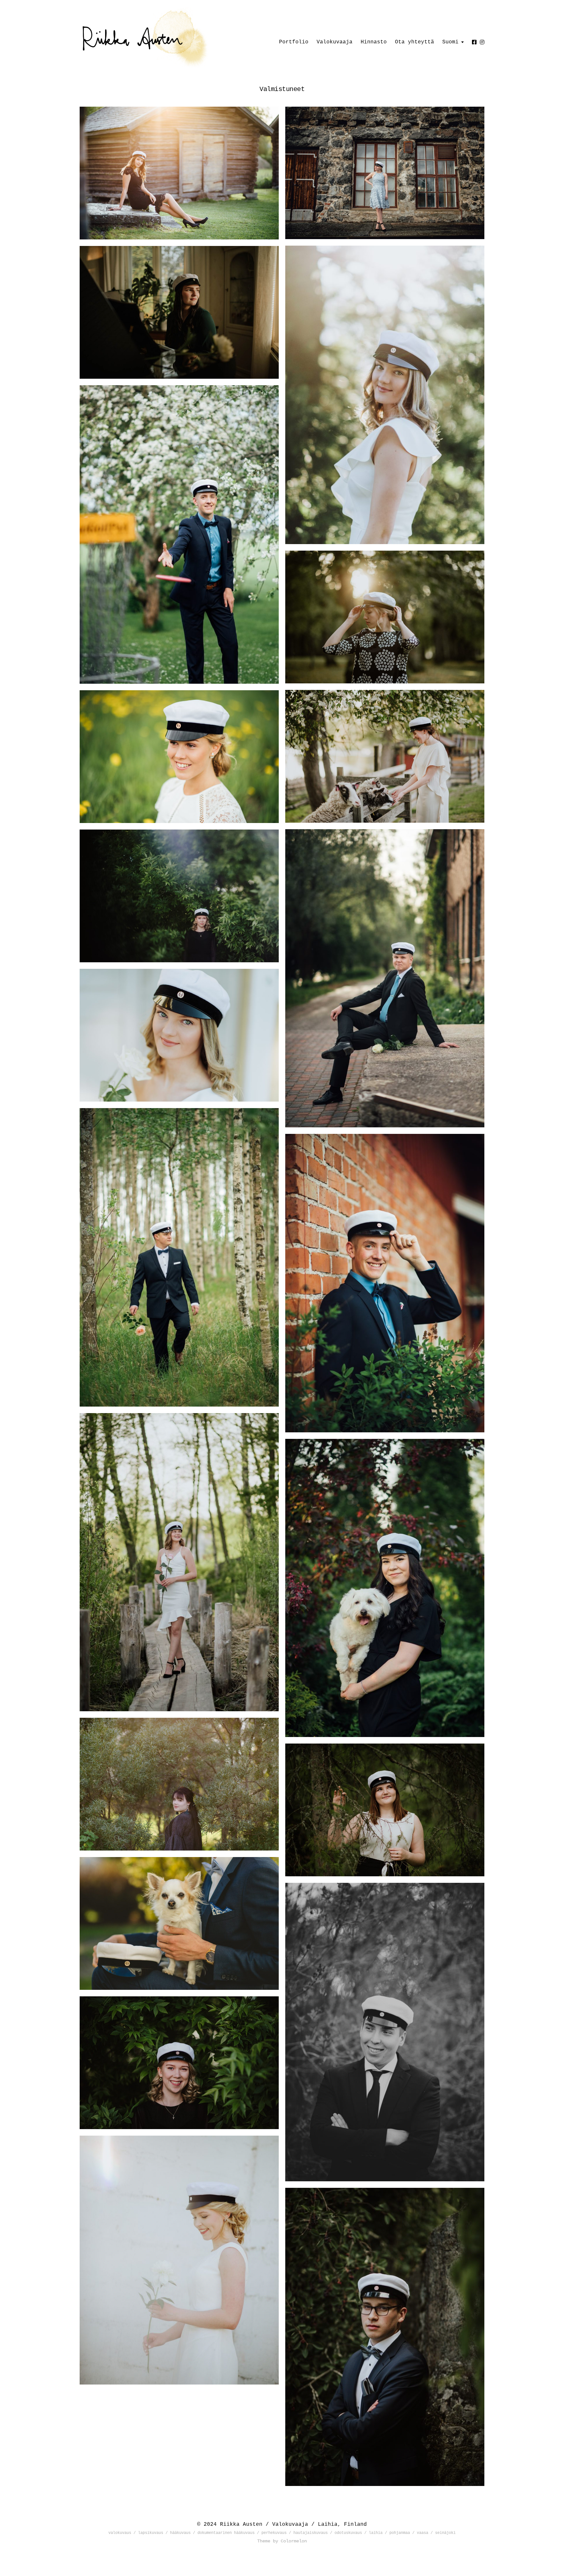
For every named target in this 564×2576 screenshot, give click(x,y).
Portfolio (294, 42)
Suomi (450, 42)
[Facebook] (474, 42)
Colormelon (294, 2541)
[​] (482, 42)
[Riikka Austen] (179, 39)
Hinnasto (374, 42)
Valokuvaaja (335, 42)
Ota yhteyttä (415, 42)
